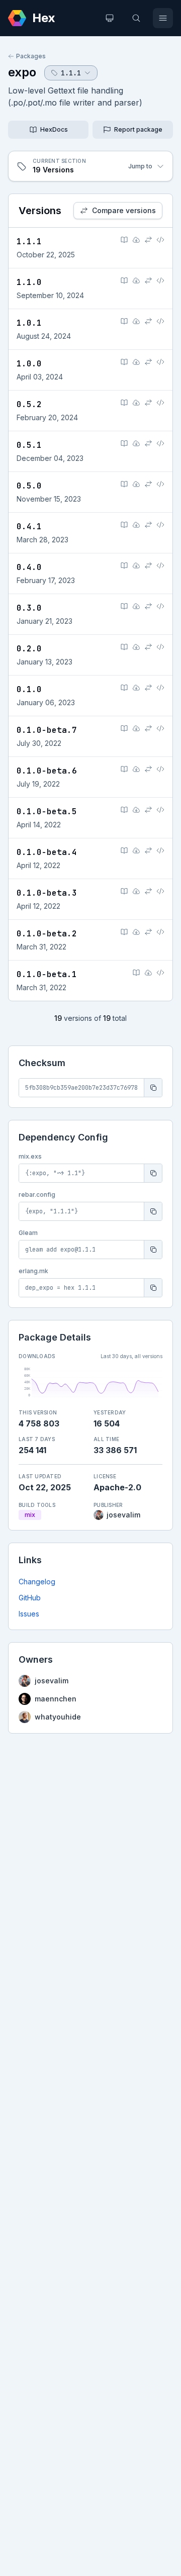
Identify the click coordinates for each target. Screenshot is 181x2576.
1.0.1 (29, 323)
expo (22, 72)
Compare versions (124, 210)
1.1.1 (29, 242)
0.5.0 (29, 486)
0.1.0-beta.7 (47, 730)
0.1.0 (29, 689)
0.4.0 (29, 567)
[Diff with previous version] (148, 240)
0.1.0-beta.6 (47, 771)
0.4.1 (29, 527)
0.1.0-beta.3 (47, 893)
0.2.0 (29, 649)
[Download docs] (136, 240)
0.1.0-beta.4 (47, 852)
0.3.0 (29, 608)
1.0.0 (29, 364)
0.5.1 (29, 445)
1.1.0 (29, 282)
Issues (29, 1614)
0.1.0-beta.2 (47, 934)
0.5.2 (29, 404)
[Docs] (124, 240)
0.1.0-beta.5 (47, 812)
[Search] (136, 18)
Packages (31, 56)
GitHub (30, 1598)
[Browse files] (160, 240)
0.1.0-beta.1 (47, 974)
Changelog (37, 1582)
